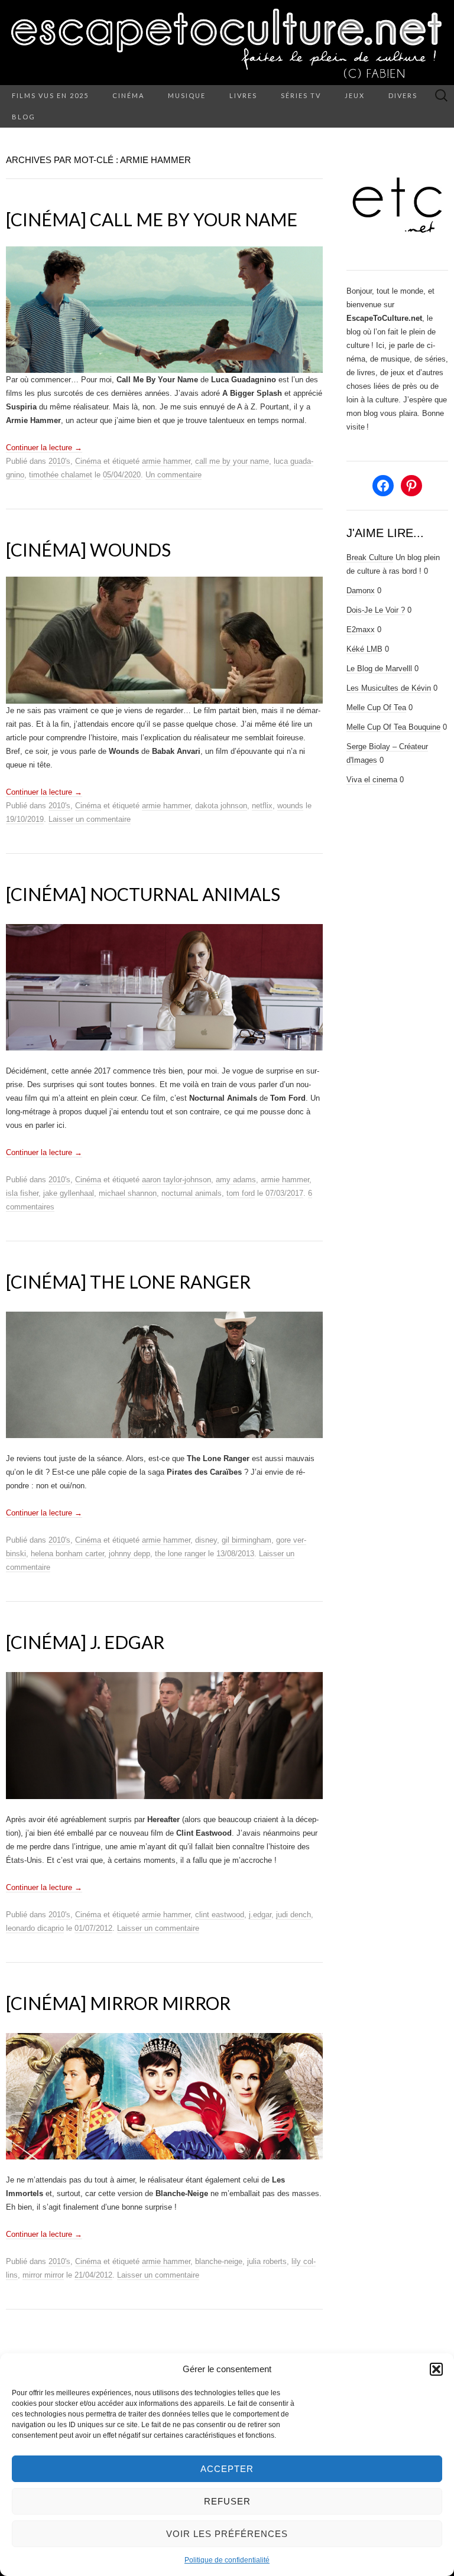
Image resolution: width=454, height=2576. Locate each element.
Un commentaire (174, 475)
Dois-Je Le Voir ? (376, 610)
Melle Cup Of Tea (376, 708)
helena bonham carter (67, 1554)
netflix (262, 806)
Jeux (355, 95)
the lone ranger (180, 1554)
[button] (436, 2369)
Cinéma (128, 95)
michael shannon (128, 1193)
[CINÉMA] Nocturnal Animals (143, 894)
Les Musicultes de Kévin (389, 688)
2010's (59, 461)
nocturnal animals (192, 1193)
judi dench (294, 1915)
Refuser (227, 2501)
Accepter (227, 2469)
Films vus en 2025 (50, 95)
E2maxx (361, 630)
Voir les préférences (227, 2534)
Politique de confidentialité (227, 2560)
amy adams (236, 1180)
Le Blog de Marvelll (379, 669)
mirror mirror (43, 2275)
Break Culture (370, 557)
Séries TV (301, 95)
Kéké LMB (364, 649)
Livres (243, 95)
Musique (187, 95)
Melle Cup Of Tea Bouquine (393, 727)
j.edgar (260, 1915)
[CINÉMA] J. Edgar (85, 1642)
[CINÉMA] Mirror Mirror (118, 2003)
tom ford (241, 1193)
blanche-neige (219, 2261)
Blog (24, 117)
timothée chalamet (61, 475)
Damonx (361, 591)
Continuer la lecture (44, 448)
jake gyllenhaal (69, 1193)
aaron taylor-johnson (176, 1180)
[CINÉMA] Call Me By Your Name (152, 219)
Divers (403, 95)
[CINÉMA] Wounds (88, 549)
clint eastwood (220, 1915)
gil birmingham (247, 1540)
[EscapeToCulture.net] (227, 43)
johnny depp (129, 1554)
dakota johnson (221, 806)
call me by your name (232, 461)
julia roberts (267, 2261)
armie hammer (166, 461)
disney (206, 1540)
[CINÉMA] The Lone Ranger (128, 1282)
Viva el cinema (372, 780)
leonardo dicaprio (35, 1928)
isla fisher (22, 1193)
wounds (290, 806)
